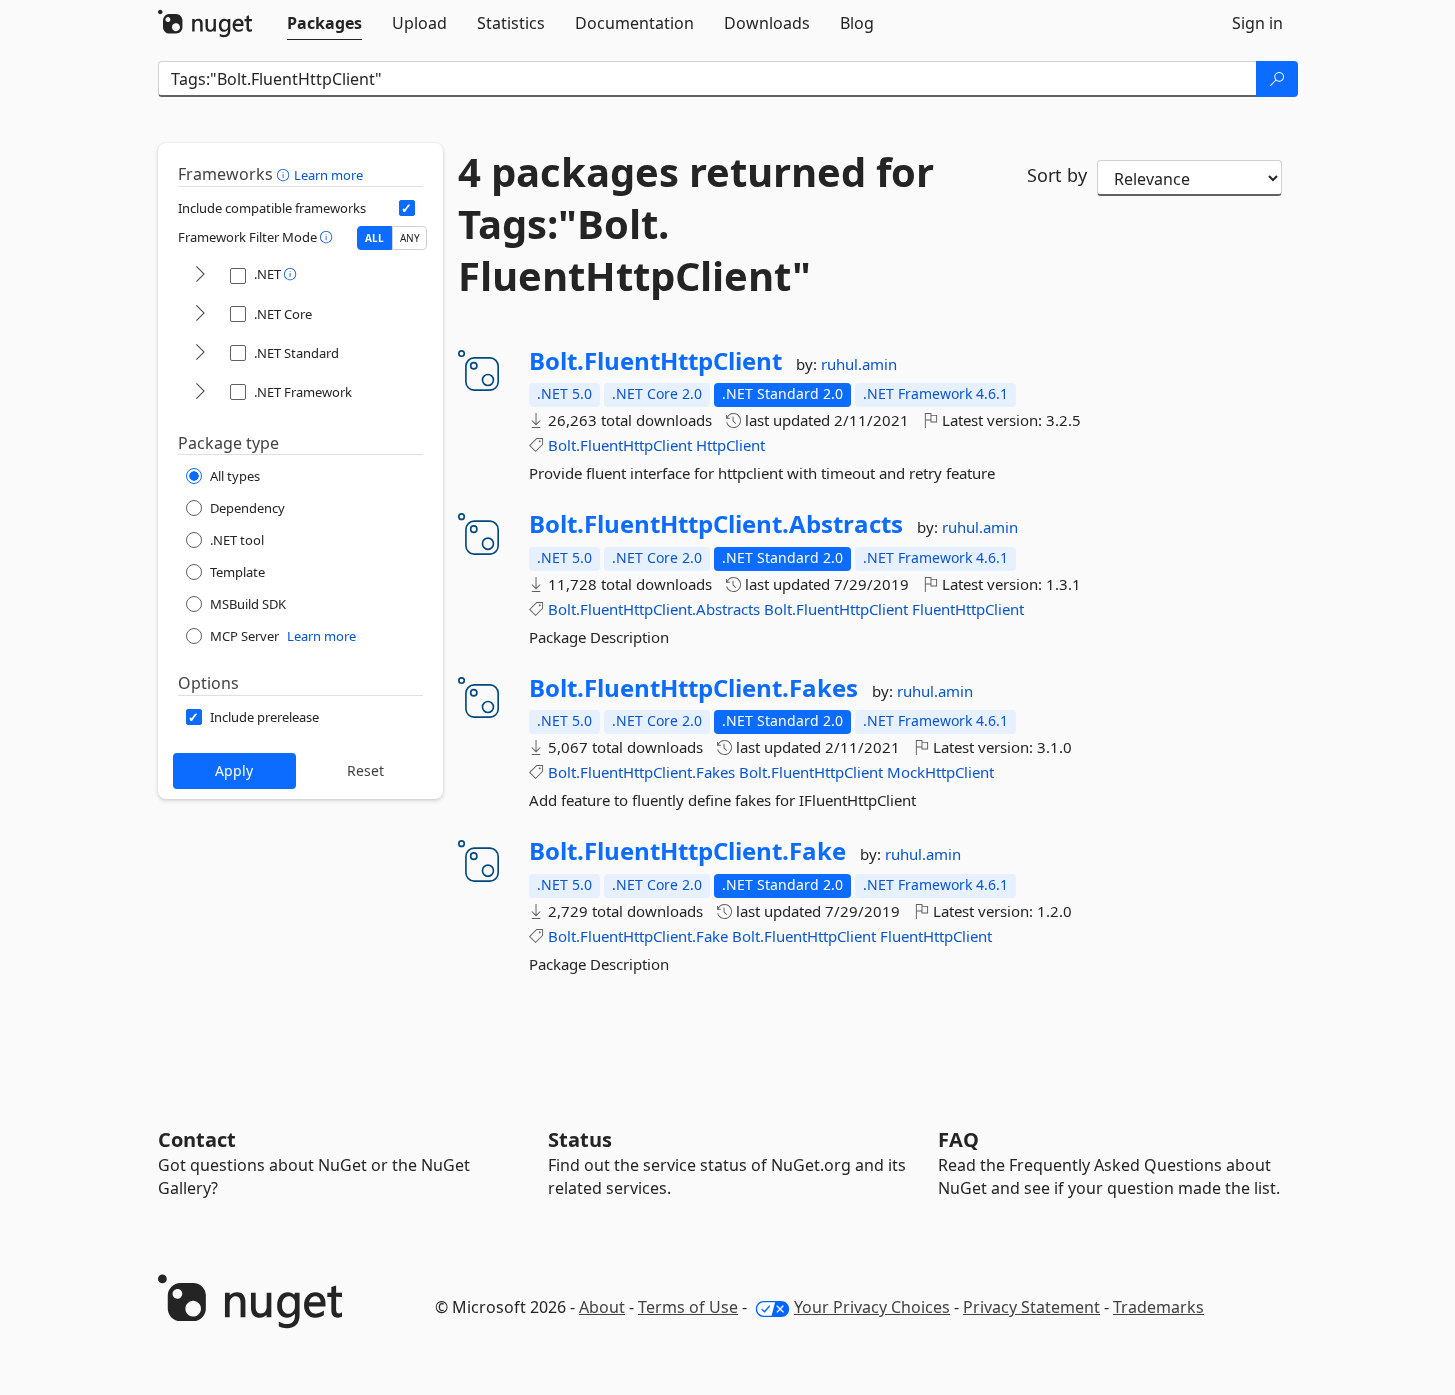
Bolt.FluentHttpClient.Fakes (693, 688)
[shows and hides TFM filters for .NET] (200, 275)
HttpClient (730, 445)
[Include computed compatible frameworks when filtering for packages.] (407, 208)
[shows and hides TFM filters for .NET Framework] (200, 392)
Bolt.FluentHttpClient (655, 361)
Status (580, 1139)
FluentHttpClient (968, 609)
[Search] (1277, 79)
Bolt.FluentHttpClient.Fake (687, 851)
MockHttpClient (940, 772)
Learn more (328, 175)
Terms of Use (688, 1307)
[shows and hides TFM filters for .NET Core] (200, 314)
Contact (197, 1139)
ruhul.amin (859, 364)
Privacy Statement (1031, 1307)
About (602, 1307)
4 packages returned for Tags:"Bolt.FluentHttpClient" (696, 224)
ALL (374, 238)
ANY (410, 238)
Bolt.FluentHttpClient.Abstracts (716, 524)
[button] (285, 174)
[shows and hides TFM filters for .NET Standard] (200, 353)
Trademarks (1158, 1307)
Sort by (1057, 175)
